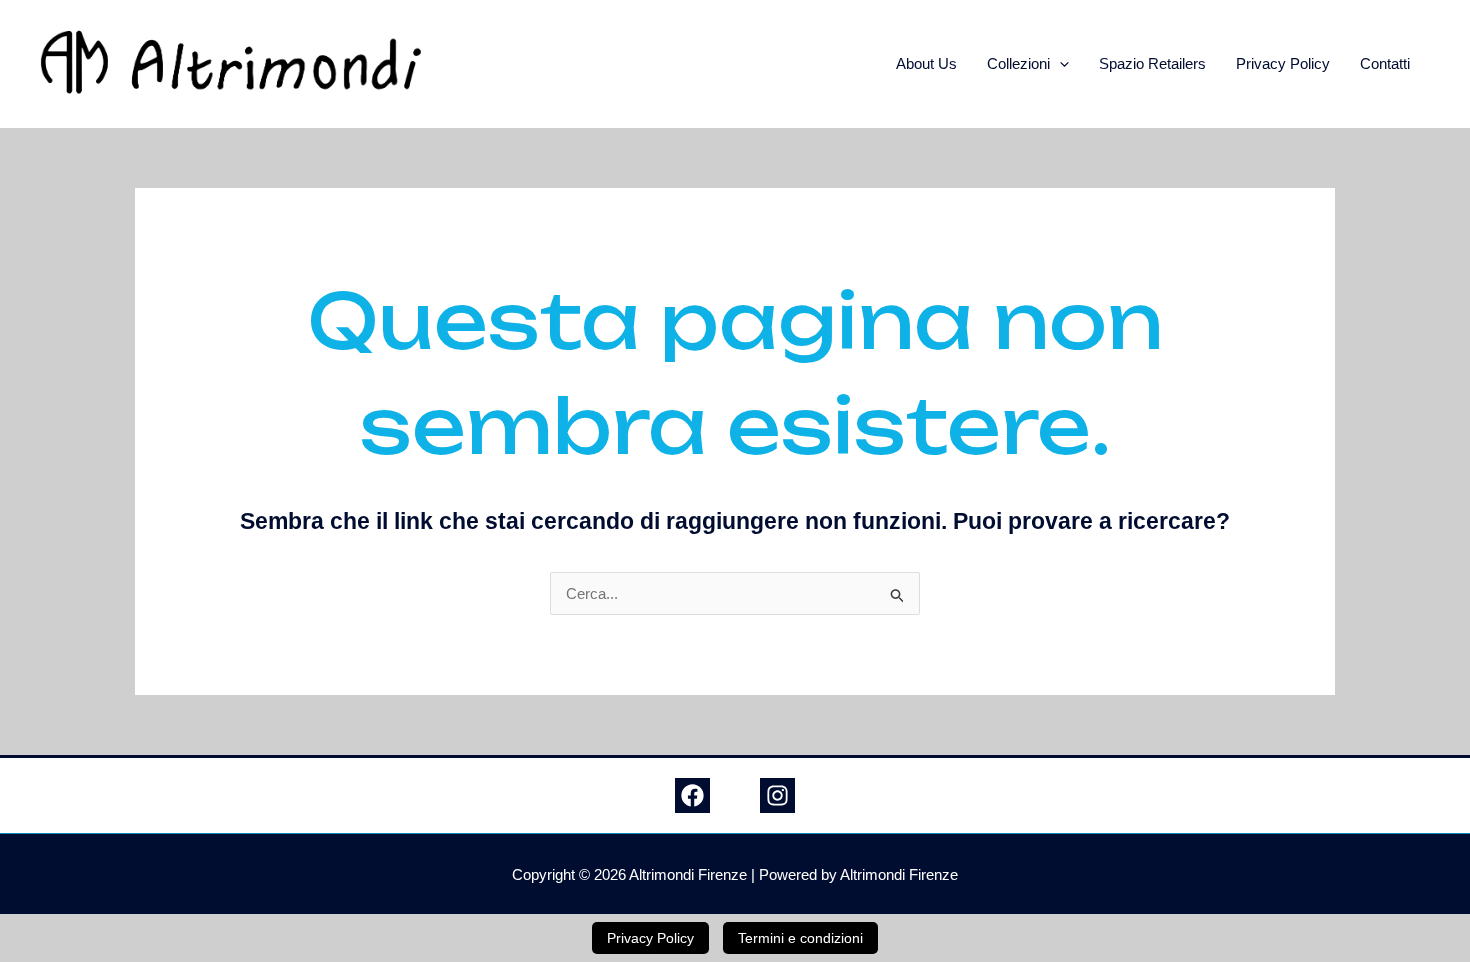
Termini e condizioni (800, 938)
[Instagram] (777, 795)
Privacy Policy (1283, 63)
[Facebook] (692, 795)
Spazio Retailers (1152, 63)
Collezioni (1018, 63)
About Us (926, 63)
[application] (1059, 63)
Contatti (1385, 63)
